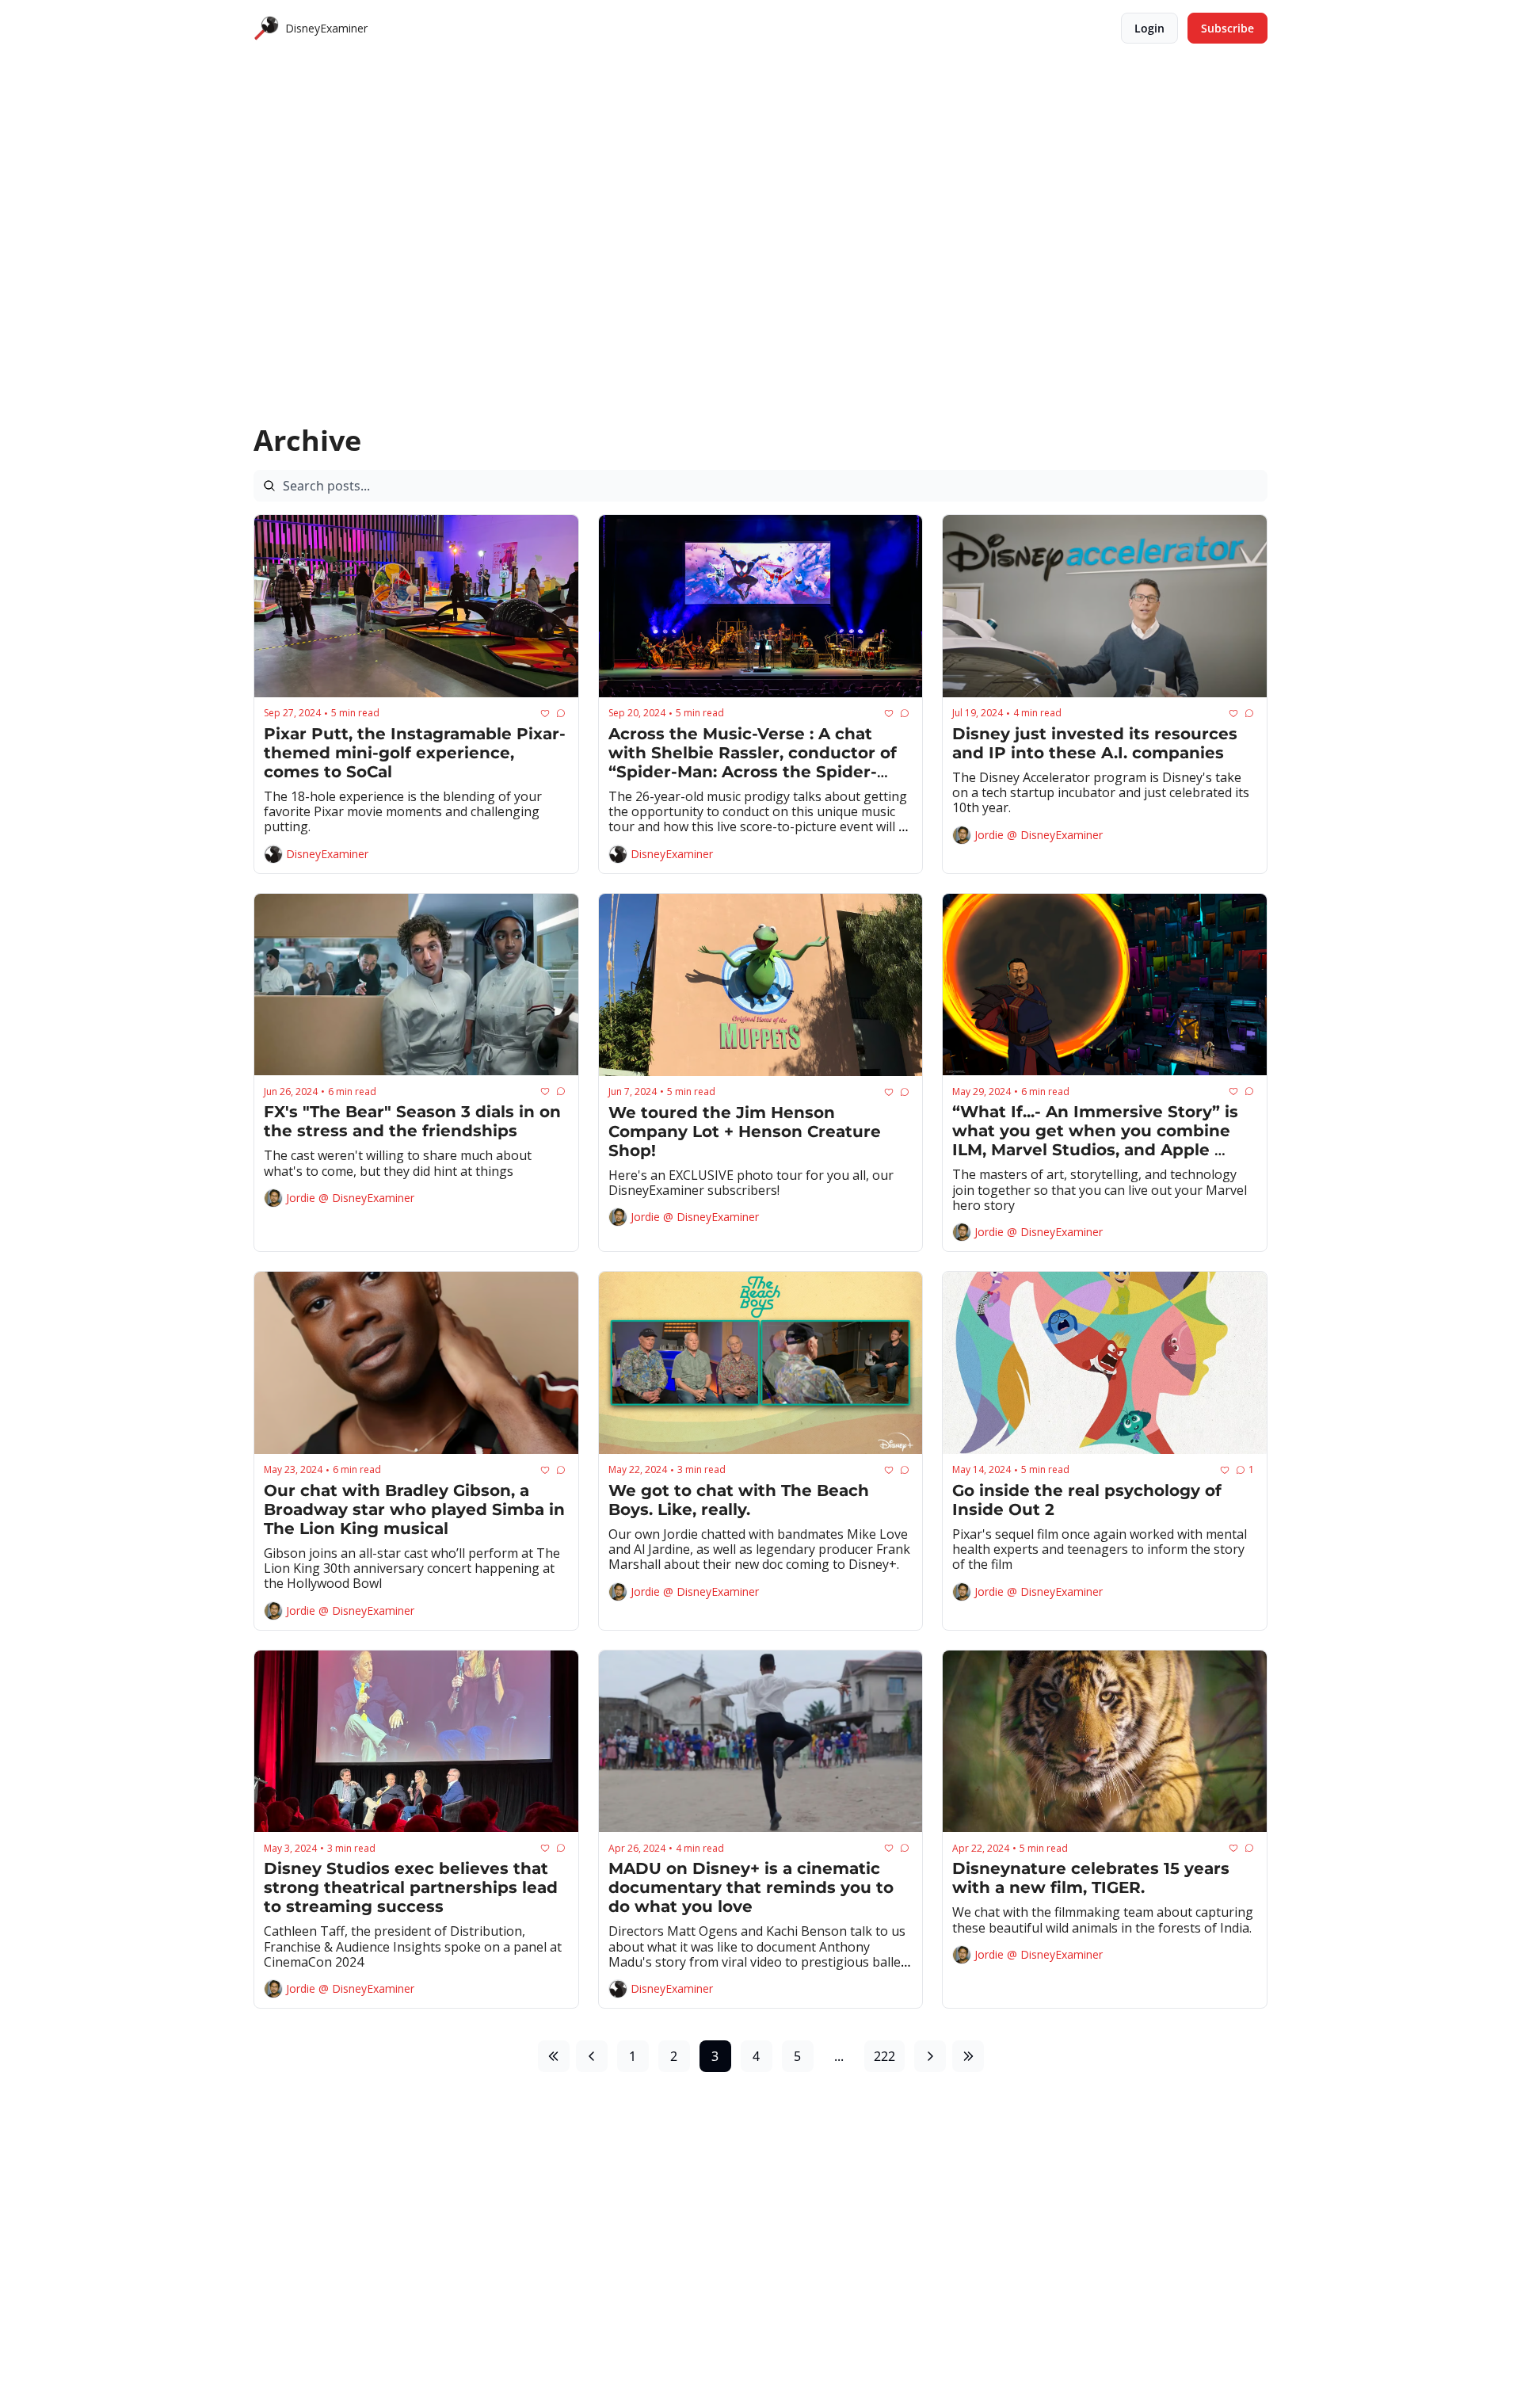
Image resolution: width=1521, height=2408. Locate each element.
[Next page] (930, 2056)
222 (884, 2056)
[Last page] (968, 2056)
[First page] (554, 2056)
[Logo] (266, 29)
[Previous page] (592, 2056)
